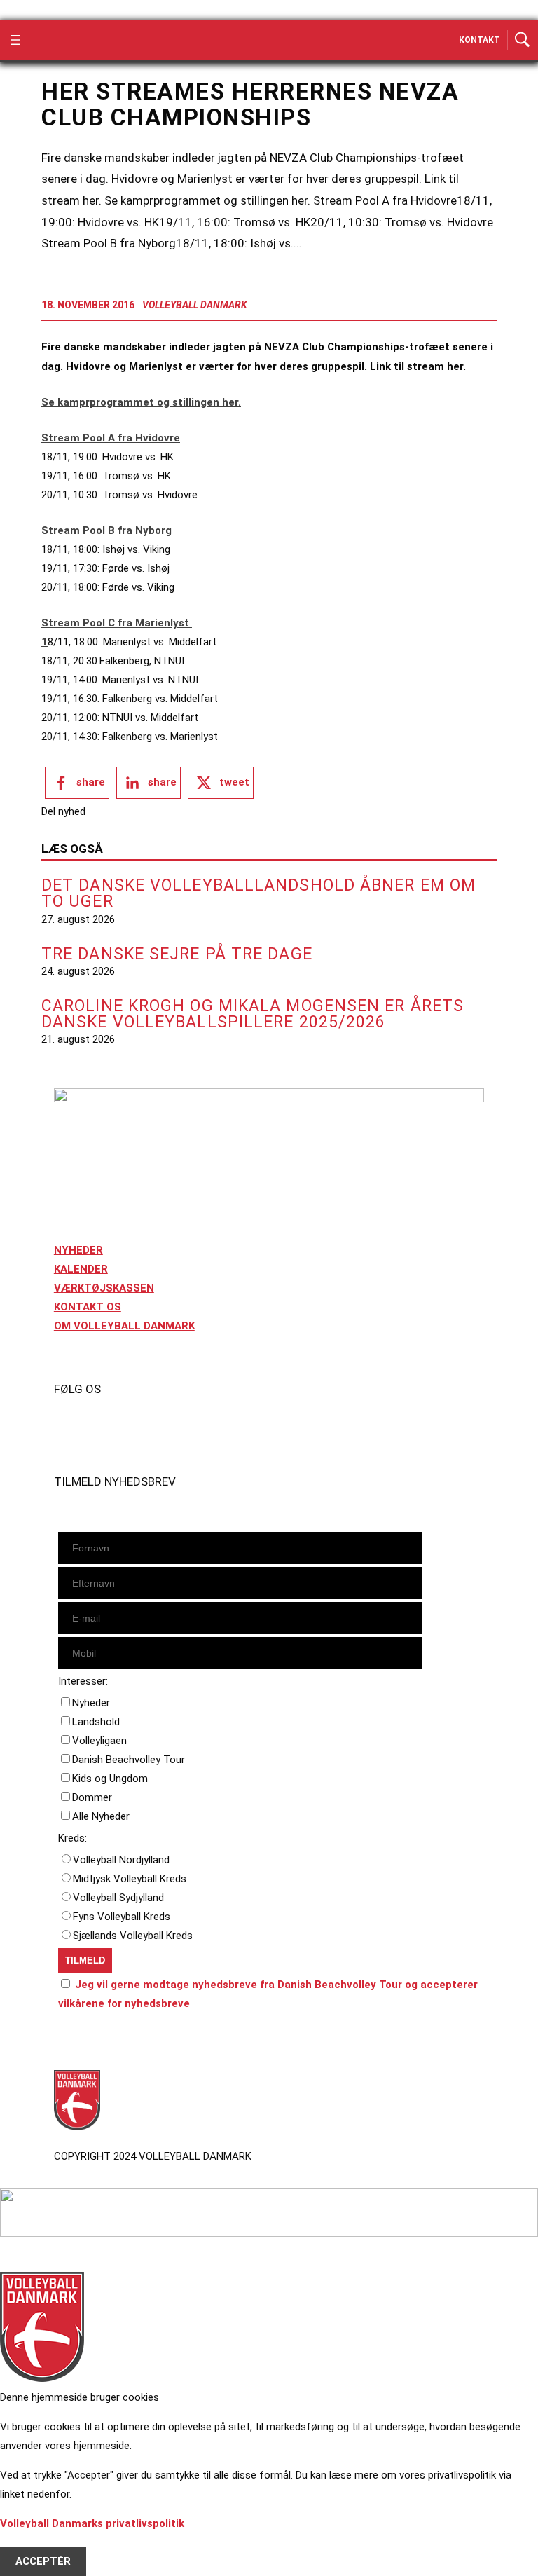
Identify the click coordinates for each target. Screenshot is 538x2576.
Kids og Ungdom (110, 1779)
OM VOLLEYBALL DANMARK (124, 1326)
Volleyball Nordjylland (121, 1860)
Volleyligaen (99, 1741)
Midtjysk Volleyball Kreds (130, 1879)
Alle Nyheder (101, 1816)
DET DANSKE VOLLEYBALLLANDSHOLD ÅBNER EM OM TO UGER (258, 893)
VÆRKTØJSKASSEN (104, 1288)
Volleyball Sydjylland (118, 1898)
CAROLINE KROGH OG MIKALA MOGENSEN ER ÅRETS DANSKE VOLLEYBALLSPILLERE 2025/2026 (253, 1014)
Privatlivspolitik (94, 2043)
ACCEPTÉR (43, 2561)
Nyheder (91, 1703)
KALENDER (81, 1269)
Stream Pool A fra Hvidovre (111, 438)
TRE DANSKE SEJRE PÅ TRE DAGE (177, 954)
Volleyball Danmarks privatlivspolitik (92, 2523)
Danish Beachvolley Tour (129, 1760)
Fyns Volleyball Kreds (122, 1917)
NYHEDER (78, 1250)
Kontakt (480, 40)
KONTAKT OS (88, 1307)
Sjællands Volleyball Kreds (133, 1936)
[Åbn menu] (15, 40)
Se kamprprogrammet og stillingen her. (141, 402)
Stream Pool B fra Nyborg (106, 530)
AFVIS (30, 2542)
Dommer (92, 1797)
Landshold (96, 1722)
